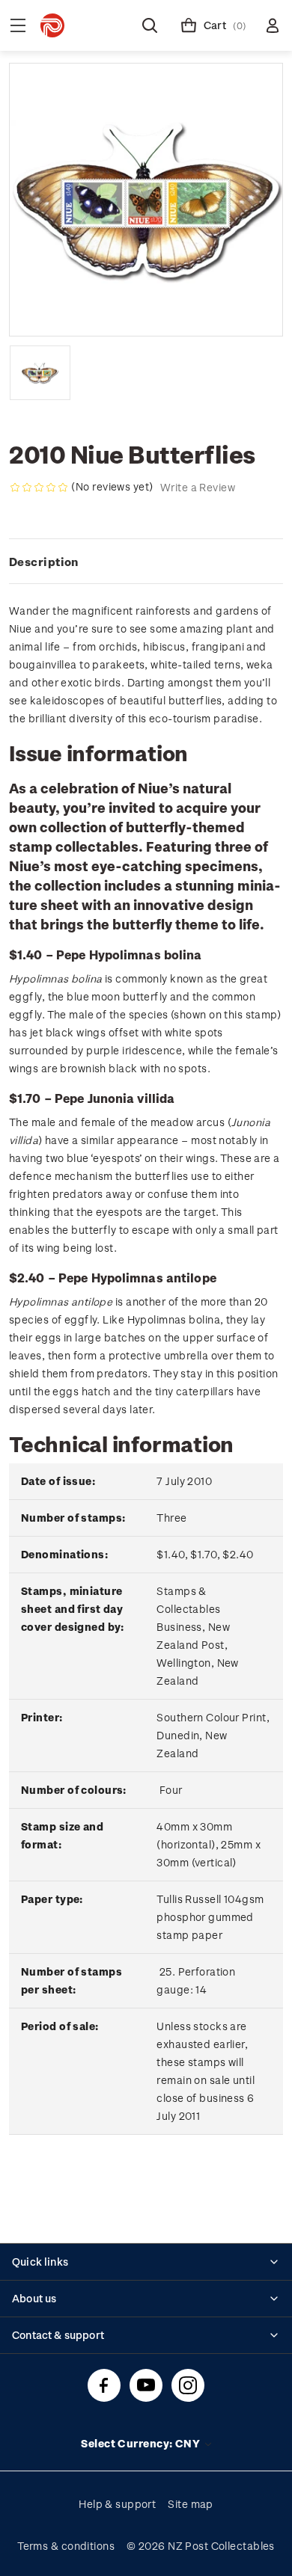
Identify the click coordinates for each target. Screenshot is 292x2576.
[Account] (273, 25)
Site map (191, 2504)
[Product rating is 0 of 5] (39, 488)
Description (44, 562)
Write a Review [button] (198, 487)
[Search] (150, 25)
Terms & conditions (66, 2546)
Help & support (117, 2504)
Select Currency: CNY (142, 2443)
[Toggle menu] (18, 25)
